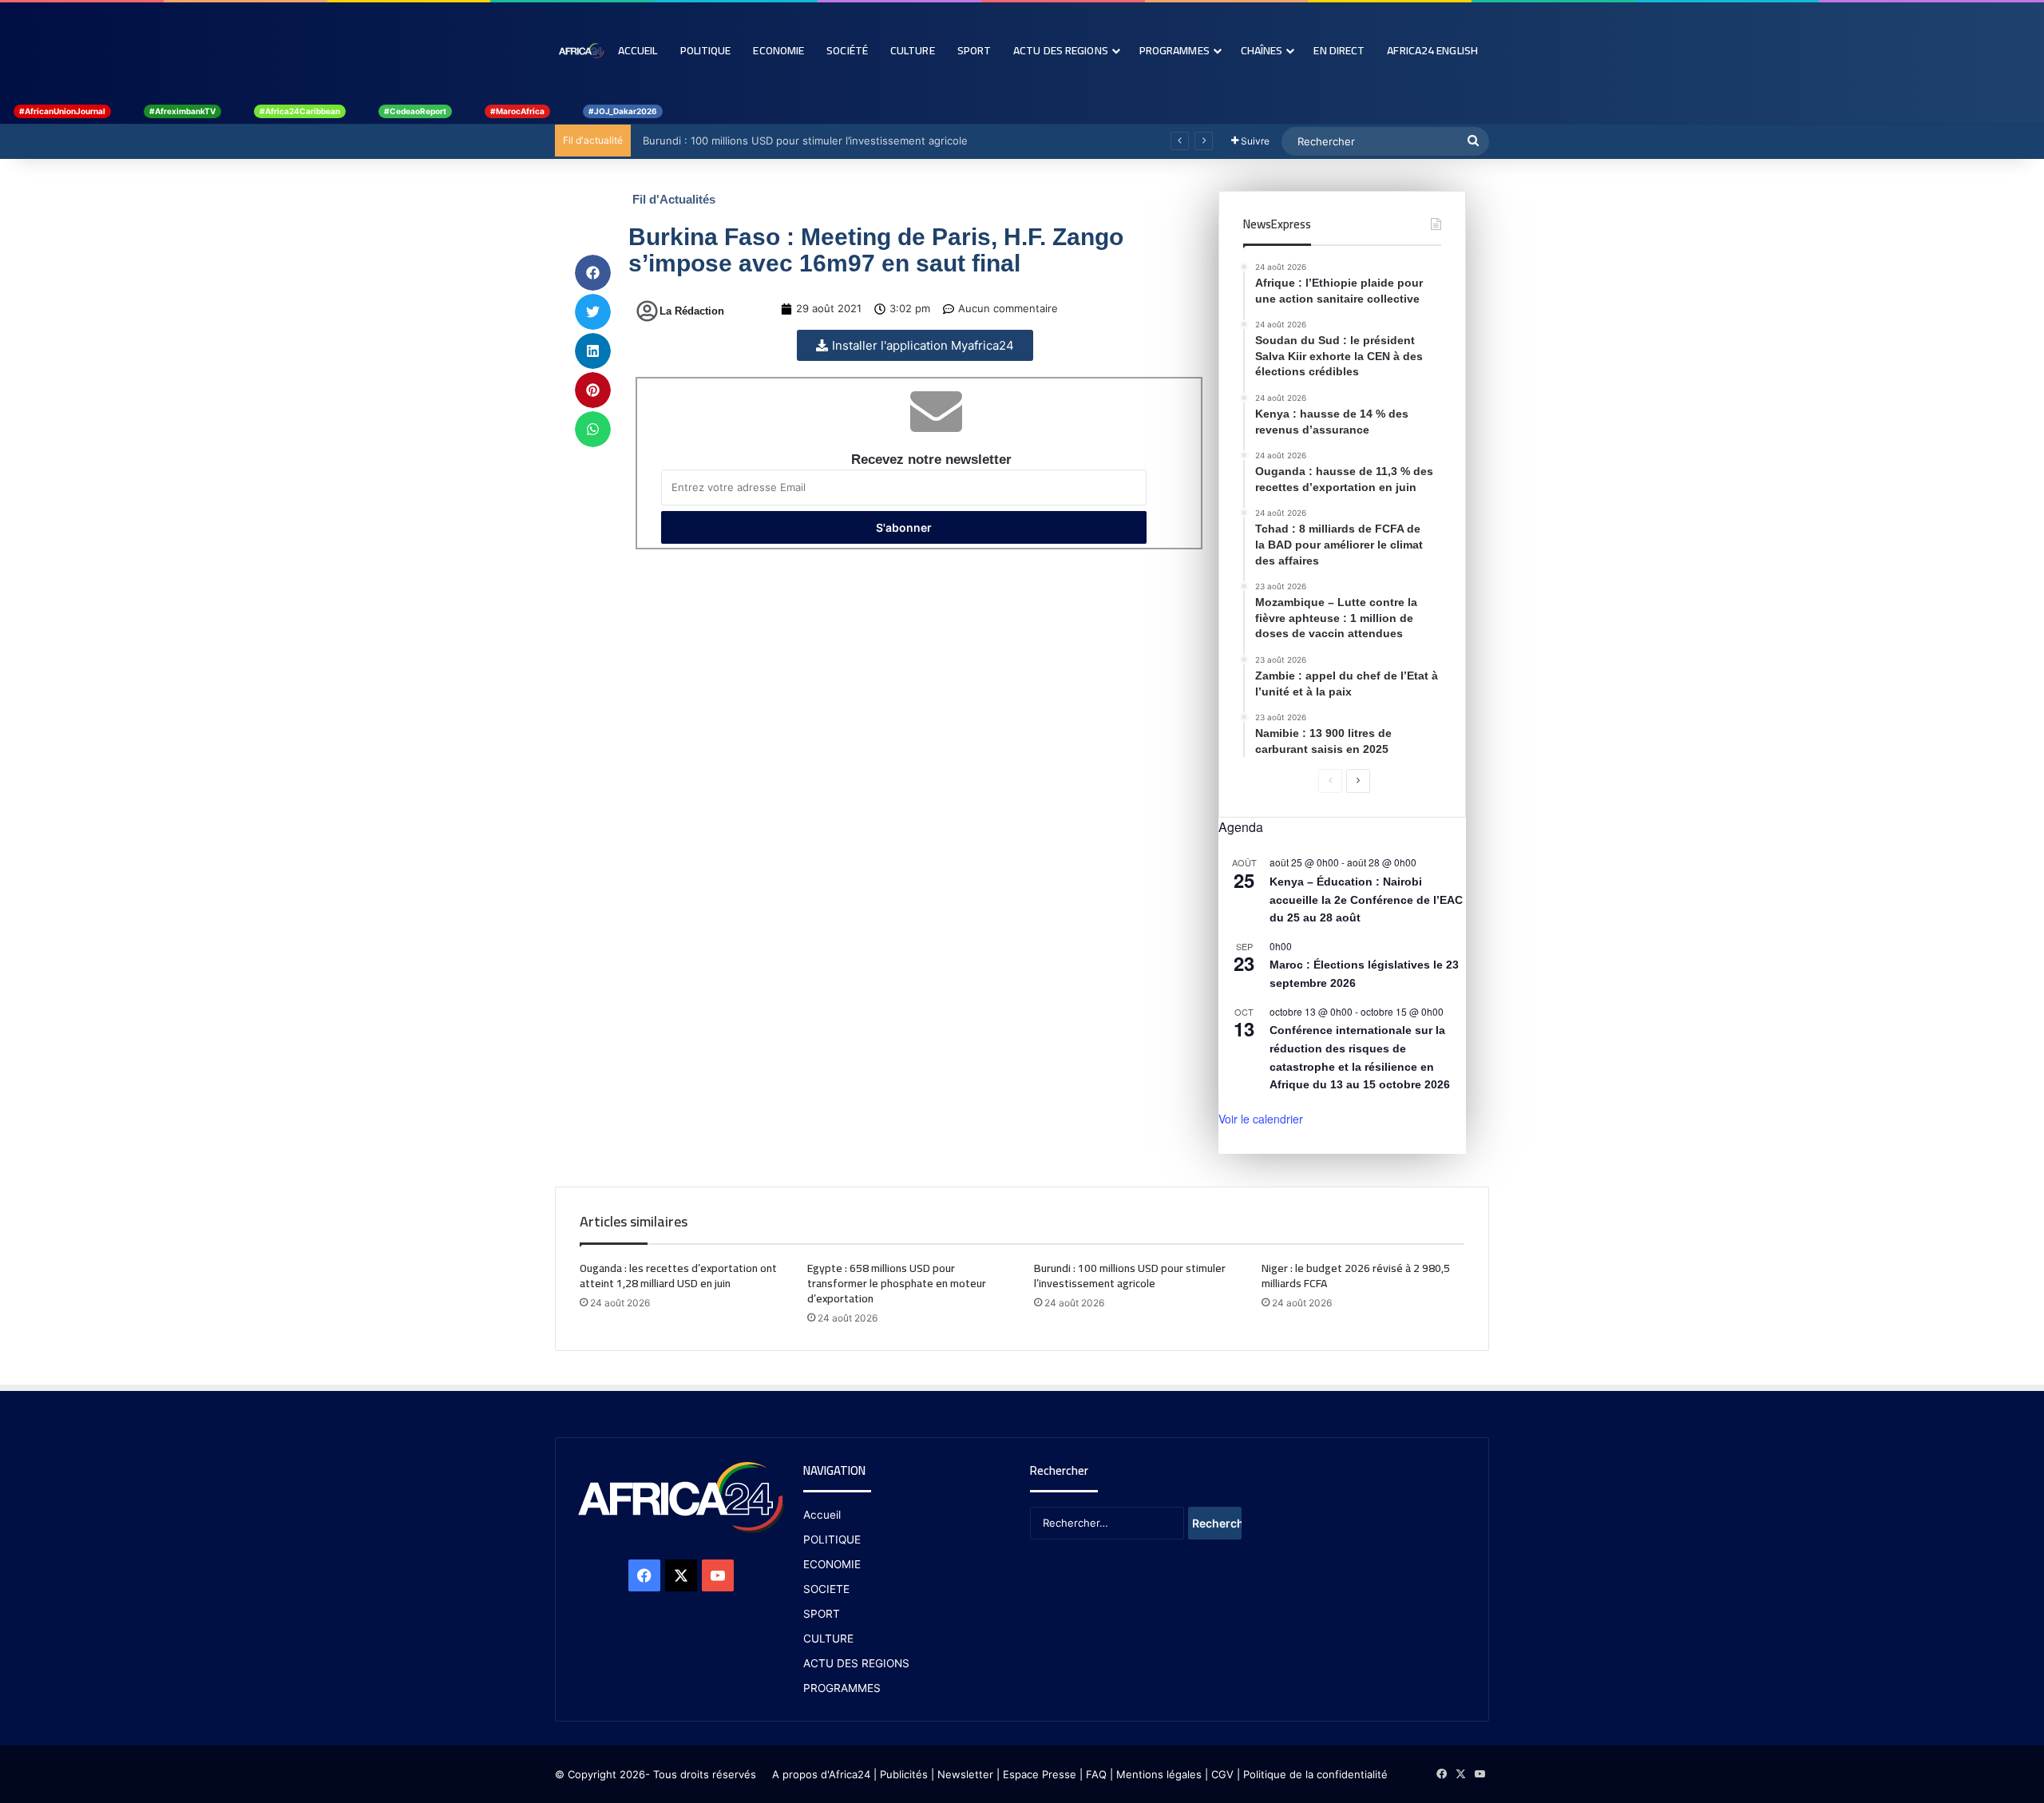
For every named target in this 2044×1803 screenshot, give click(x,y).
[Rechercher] (1473, 141)
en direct (1339, 50)
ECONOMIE (832, 1564)
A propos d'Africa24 (821, 1774)
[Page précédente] (1330, 781)
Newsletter (965, 1774)
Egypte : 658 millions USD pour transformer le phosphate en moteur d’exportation (897, 1283)
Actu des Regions (1061, 50)
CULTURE (828, 1639)
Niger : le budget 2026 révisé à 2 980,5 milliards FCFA (1356, 1276)
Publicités (904, 1774)
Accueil (638, 50)
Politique (706, 50)
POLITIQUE (832, 1539)
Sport (974, 50)
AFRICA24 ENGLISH (1432, 50)
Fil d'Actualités (674, 199)
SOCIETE (826, 1589)
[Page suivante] (1358, 781)
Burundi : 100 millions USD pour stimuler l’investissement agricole (801, 141)
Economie (778, 50)
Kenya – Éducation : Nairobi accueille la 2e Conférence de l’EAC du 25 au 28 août (1366, 900)
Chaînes (1262, 50)
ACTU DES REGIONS (856, 1663)
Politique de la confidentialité (1315, 1774)
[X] (681, 1575)
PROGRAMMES (1175, 50)
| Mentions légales (1156, 1774)
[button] (593, 273)
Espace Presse (1038, 1774)
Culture (913, 50)
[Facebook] (644, 1575)
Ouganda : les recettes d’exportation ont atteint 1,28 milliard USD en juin (678, 1276)
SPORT (822, 1614)
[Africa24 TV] (581, 50)
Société (847, 50)
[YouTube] (718, 1575)
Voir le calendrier (1261, 1119)
